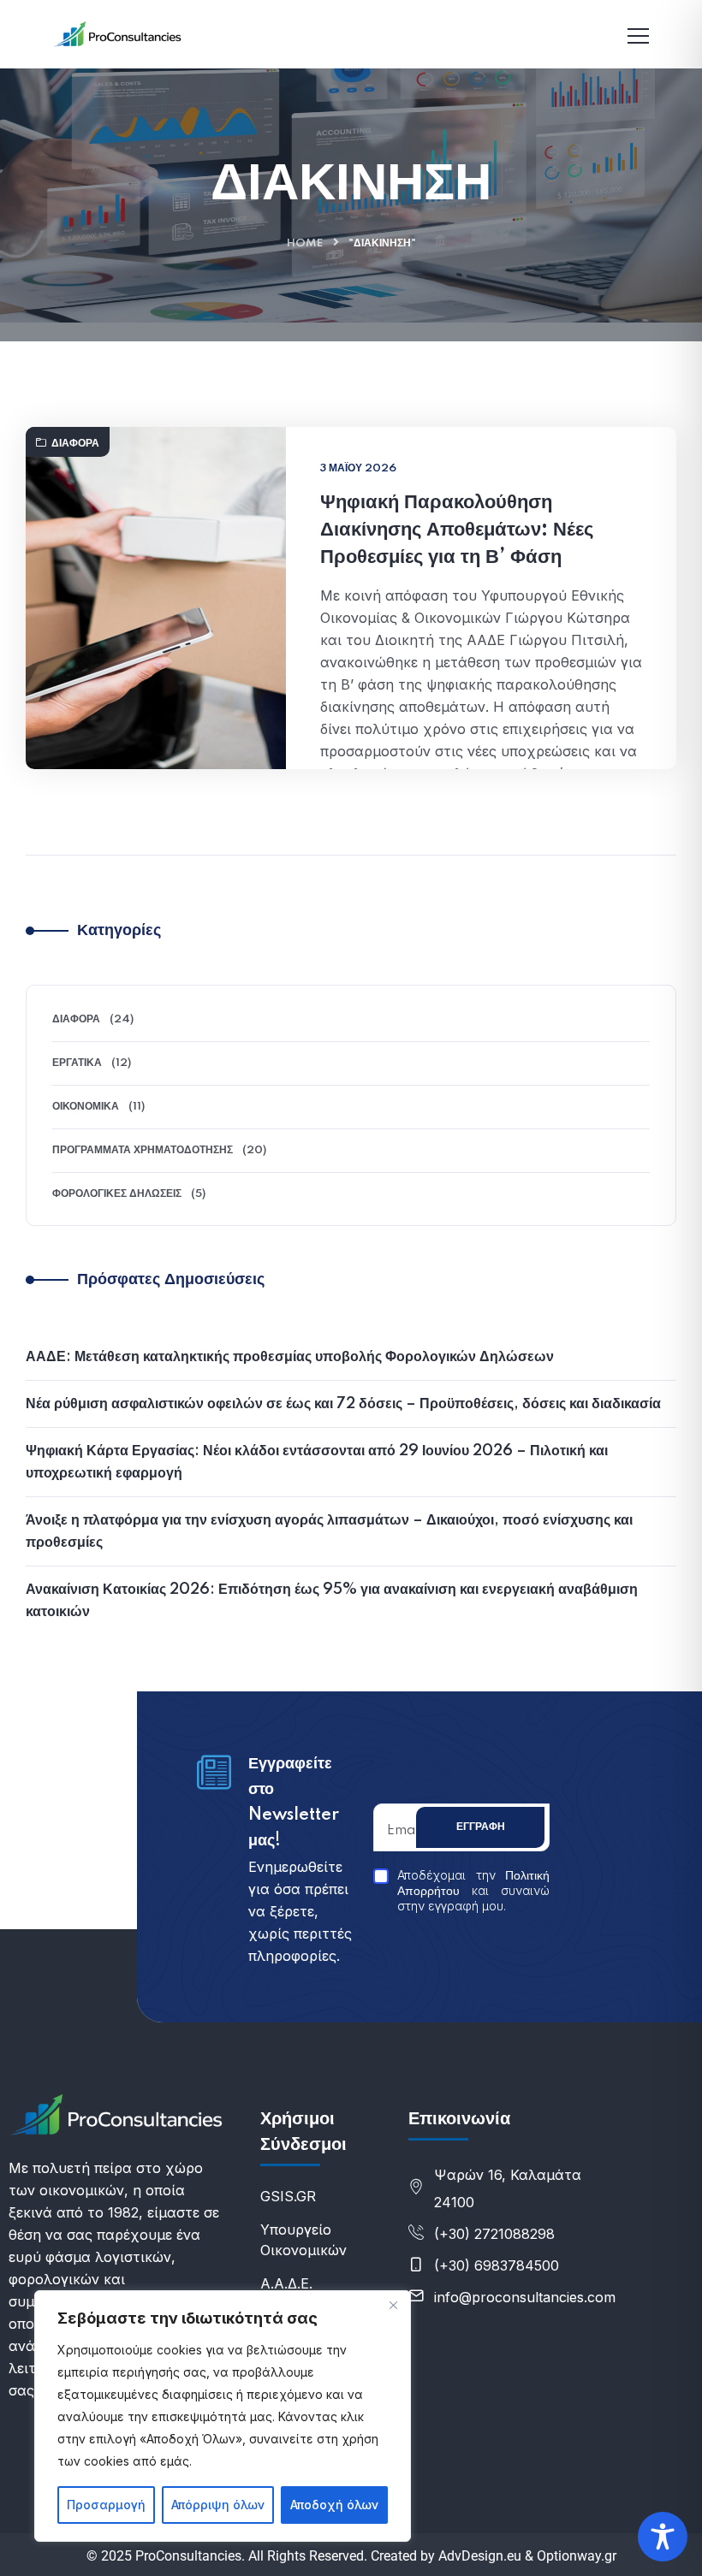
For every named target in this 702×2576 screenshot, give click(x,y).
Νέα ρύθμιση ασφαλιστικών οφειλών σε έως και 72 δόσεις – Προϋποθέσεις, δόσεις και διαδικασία (343, 1404)
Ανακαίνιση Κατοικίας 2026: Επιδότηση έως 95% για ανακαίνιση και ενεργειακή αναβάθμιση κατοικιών (332, 1601)
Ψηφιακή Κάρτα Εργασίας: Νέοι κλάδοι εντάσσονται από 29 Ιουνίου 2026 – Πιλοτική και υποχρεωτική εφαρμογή (317, 1462)
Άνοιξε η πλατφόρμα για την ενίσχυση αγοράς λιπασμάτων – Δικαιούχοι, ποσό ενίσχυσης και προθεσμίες (329, 1531)
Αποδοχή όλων (334, 2505)
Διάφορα (75, 444)
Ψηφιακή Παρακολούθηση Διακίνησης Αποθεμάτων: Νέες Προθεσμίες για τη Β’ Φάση (457, 530)
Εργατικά (77, 1063)
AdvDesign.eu (480, 2556)
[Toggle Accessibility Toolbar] (663, 2537)
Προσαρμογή (106, 2505)
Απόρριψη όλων (218, 2505)
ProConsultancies (188, 2556)
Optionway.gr (577, 2556)
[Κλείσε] (393, 2305)
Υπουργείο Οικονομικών (303, 2240)
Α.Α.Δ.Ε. (286, 2283)
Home (305, 243)
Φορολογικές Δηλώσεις (117, 1194)
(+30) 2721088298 (494, 2234)
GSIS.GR (288, 2196)
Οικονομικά (86, 1107)
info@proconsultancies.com (525, 2297)
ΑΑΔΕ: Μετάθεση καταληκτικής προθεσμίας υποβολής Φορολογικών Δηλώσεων (290, 1357)
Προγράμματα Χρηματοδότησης (143, 1150)
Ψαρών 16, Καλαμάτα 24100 (508, 2188)
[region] (223, 2416)
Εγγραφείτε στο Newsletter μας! (294, 1803)
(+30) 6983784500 (497, 2265)
